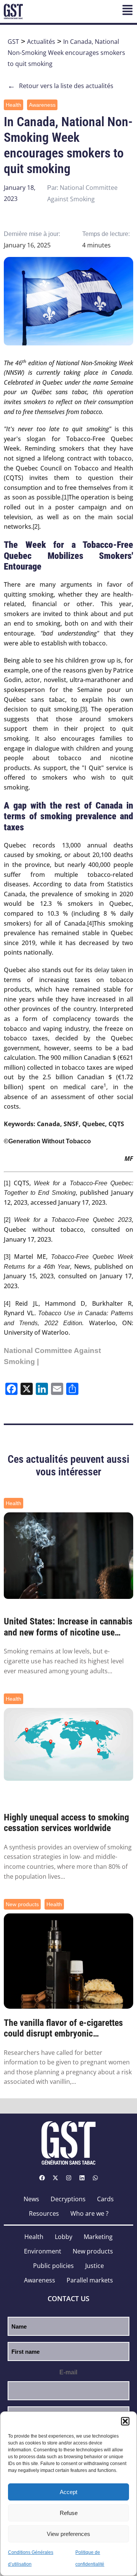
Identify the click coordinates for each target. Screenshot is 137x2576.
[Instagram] (68, 2178)
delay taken (110, 970)
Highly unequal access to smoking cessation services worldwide (66, 1823)
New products (22, 1904)
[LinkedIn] (82, 2178)
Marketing (98, 2237)
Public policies (53, 2266)
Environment (43, 2251)
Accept (68, 2492)
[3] (84, 709)
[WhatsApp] (95, 2178)
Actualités (41, 42)
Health (14, 105)
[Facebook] (42, 2178)
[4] (90, 924)
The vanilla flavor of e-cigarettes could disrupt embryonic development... (63, 2029)
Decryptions (68, 2199)
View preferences (68, 2534)
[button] (125, 2421)
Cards (105, 2199)
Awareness (42, 105)
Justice (95, 2266)
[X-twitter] (55, 2178)
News (31, 2199)
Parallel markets (90, 2280)
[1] (65, 497)
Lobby (64, 2237)
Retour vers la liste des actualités (61, 86)
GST (13, 42)
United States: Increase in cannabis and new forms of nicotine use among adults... (68, 1627)
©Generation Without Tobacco (47, 1141)
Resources (44, 2213)
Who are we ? (89, 2213)
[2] (36, 527)
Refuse (69, 2513)
